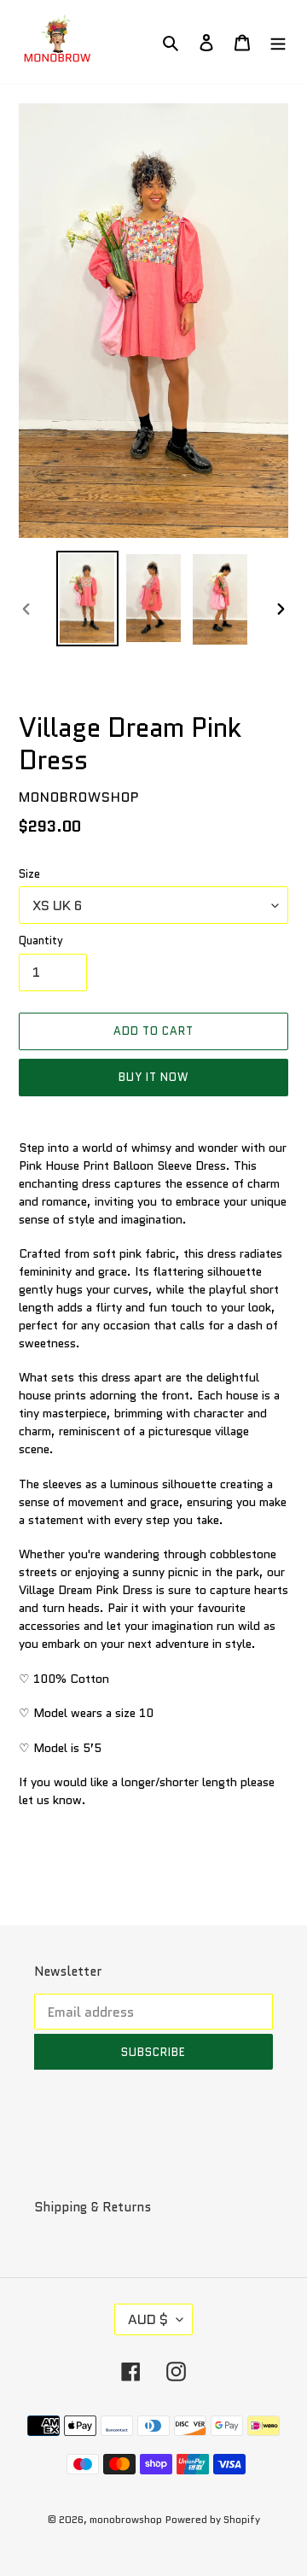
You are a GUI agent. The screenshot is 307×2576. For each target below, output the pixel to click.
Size (29, 874)
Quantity (41, 940)
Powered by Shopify (213, 2519)
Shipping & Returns (93, 2207)
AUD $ (148, 2319)
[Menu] (278, 42)
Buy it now (153, 1077)
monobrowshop (126, 2519)
